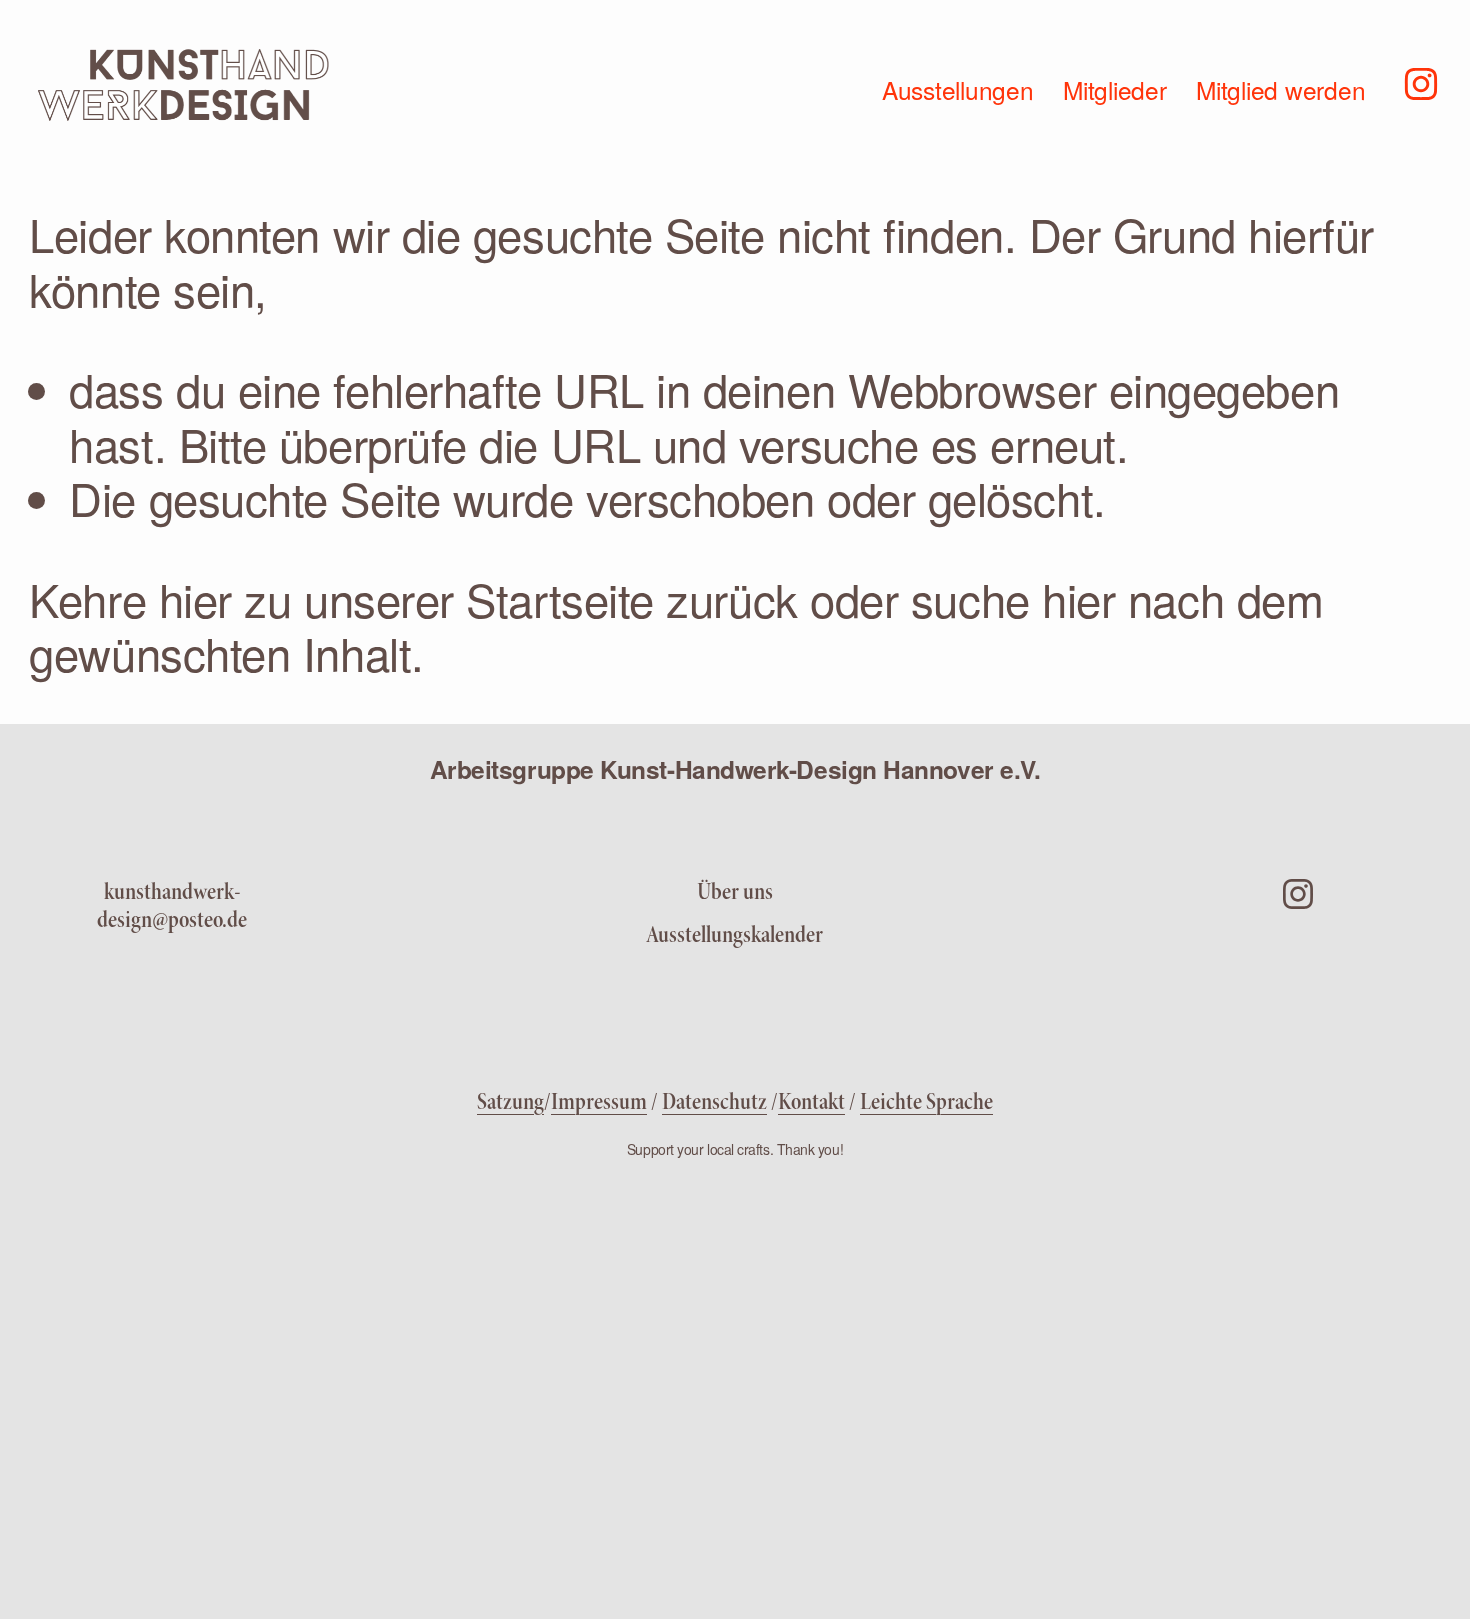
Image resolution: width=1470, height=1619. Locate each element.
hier (195, 598)
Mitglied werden (1280, 89)
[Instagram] (1421, 82)
